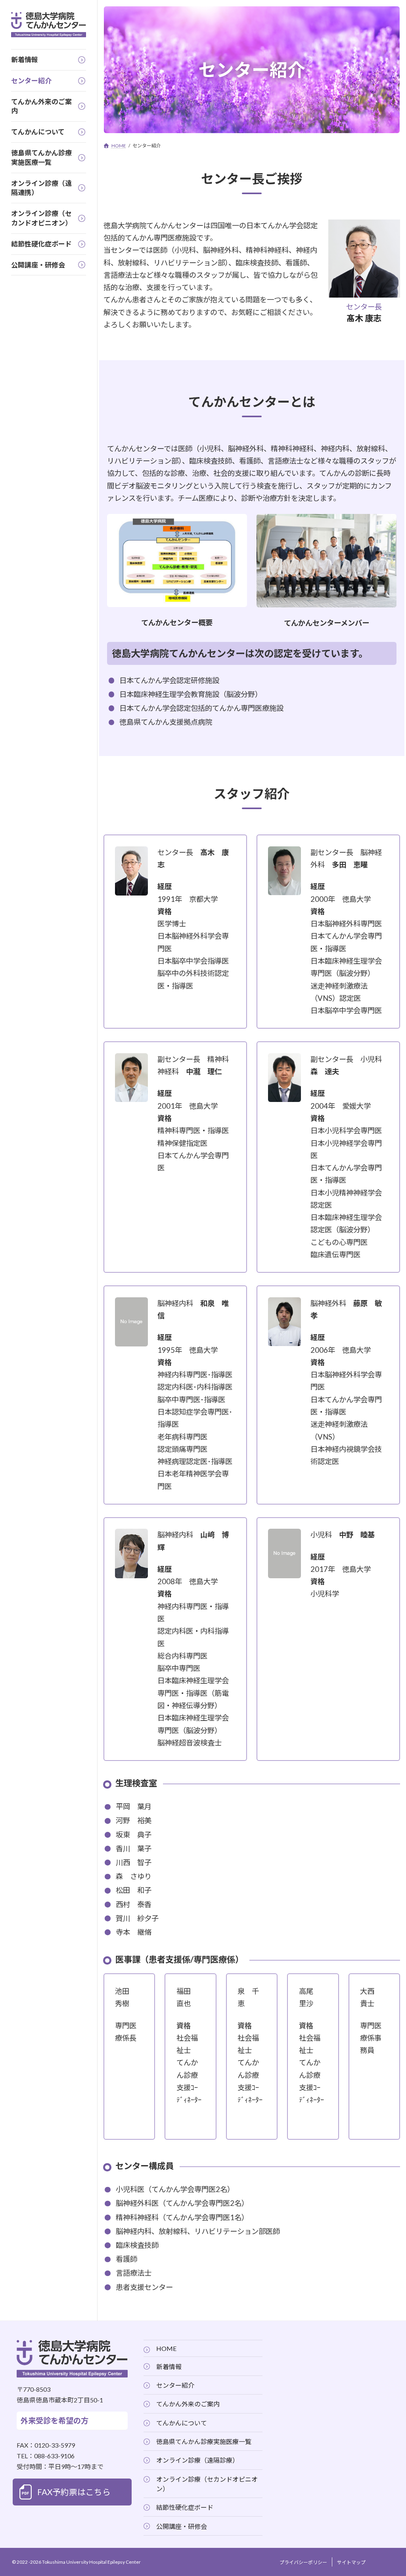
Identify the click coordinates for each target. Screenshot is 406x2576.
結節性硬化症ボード (185, 2507)
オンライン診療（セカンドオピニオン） (207, 2484)
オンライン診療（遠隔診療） (197, 2460)
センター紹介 (175, 2385)
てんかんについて (182, 2423)
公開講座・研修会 (182, 2526)
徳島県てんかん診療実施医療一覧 (204, 2441)
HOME (166, 2348)
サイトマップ (351, 2562)
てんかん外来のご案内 (188, 2404)
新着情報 (169, 2367)
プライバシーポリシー (303, 2562)
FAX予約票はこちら (74, 2492)
